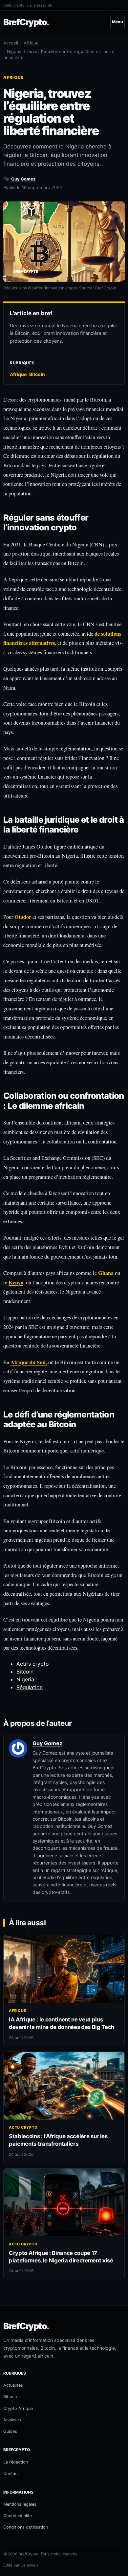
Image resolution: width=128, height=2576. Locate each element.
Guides (10, 2431)
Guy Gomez (23, 179)
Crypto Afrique (18, 2408)
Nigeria (25, 1679)
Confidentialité (18, 2516)
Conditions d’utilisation (26, 2527)
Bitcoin (25, 1672)
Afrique (31, 43)
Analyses (12, 2420)
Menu (117, 22)
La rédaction (16, 2462)
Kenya (16, 1282)
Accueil (11, 43)
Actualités (13, 2385)
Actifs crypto (33, 1664)
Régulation (30, 1687)
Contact (11, 2473)
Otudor (23, 917)
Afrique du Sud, (29, 1362)
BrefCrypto (26, 22)
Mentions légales (20, 2504)
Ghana (107, 1273)
